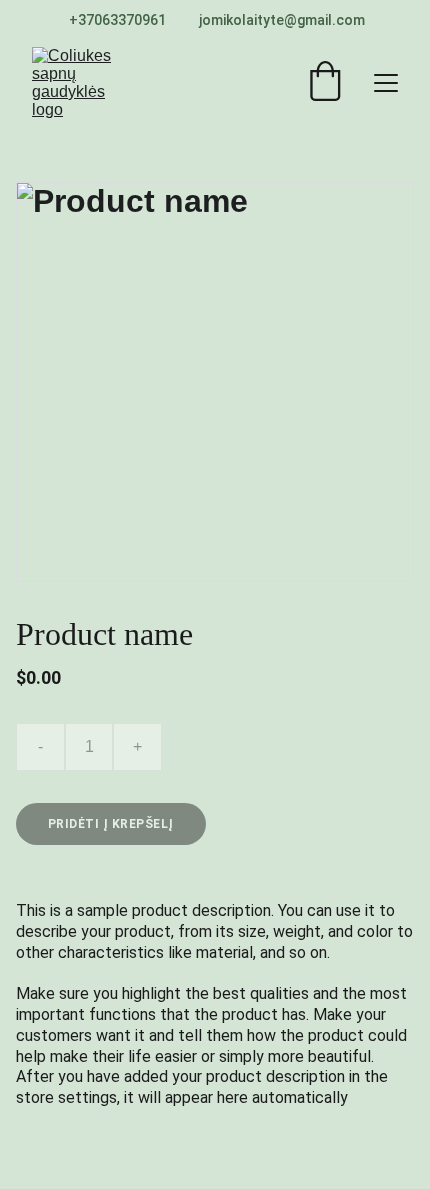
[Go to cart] (325, 83)
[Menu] (386, 83)
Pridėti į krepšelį (111, 824)
